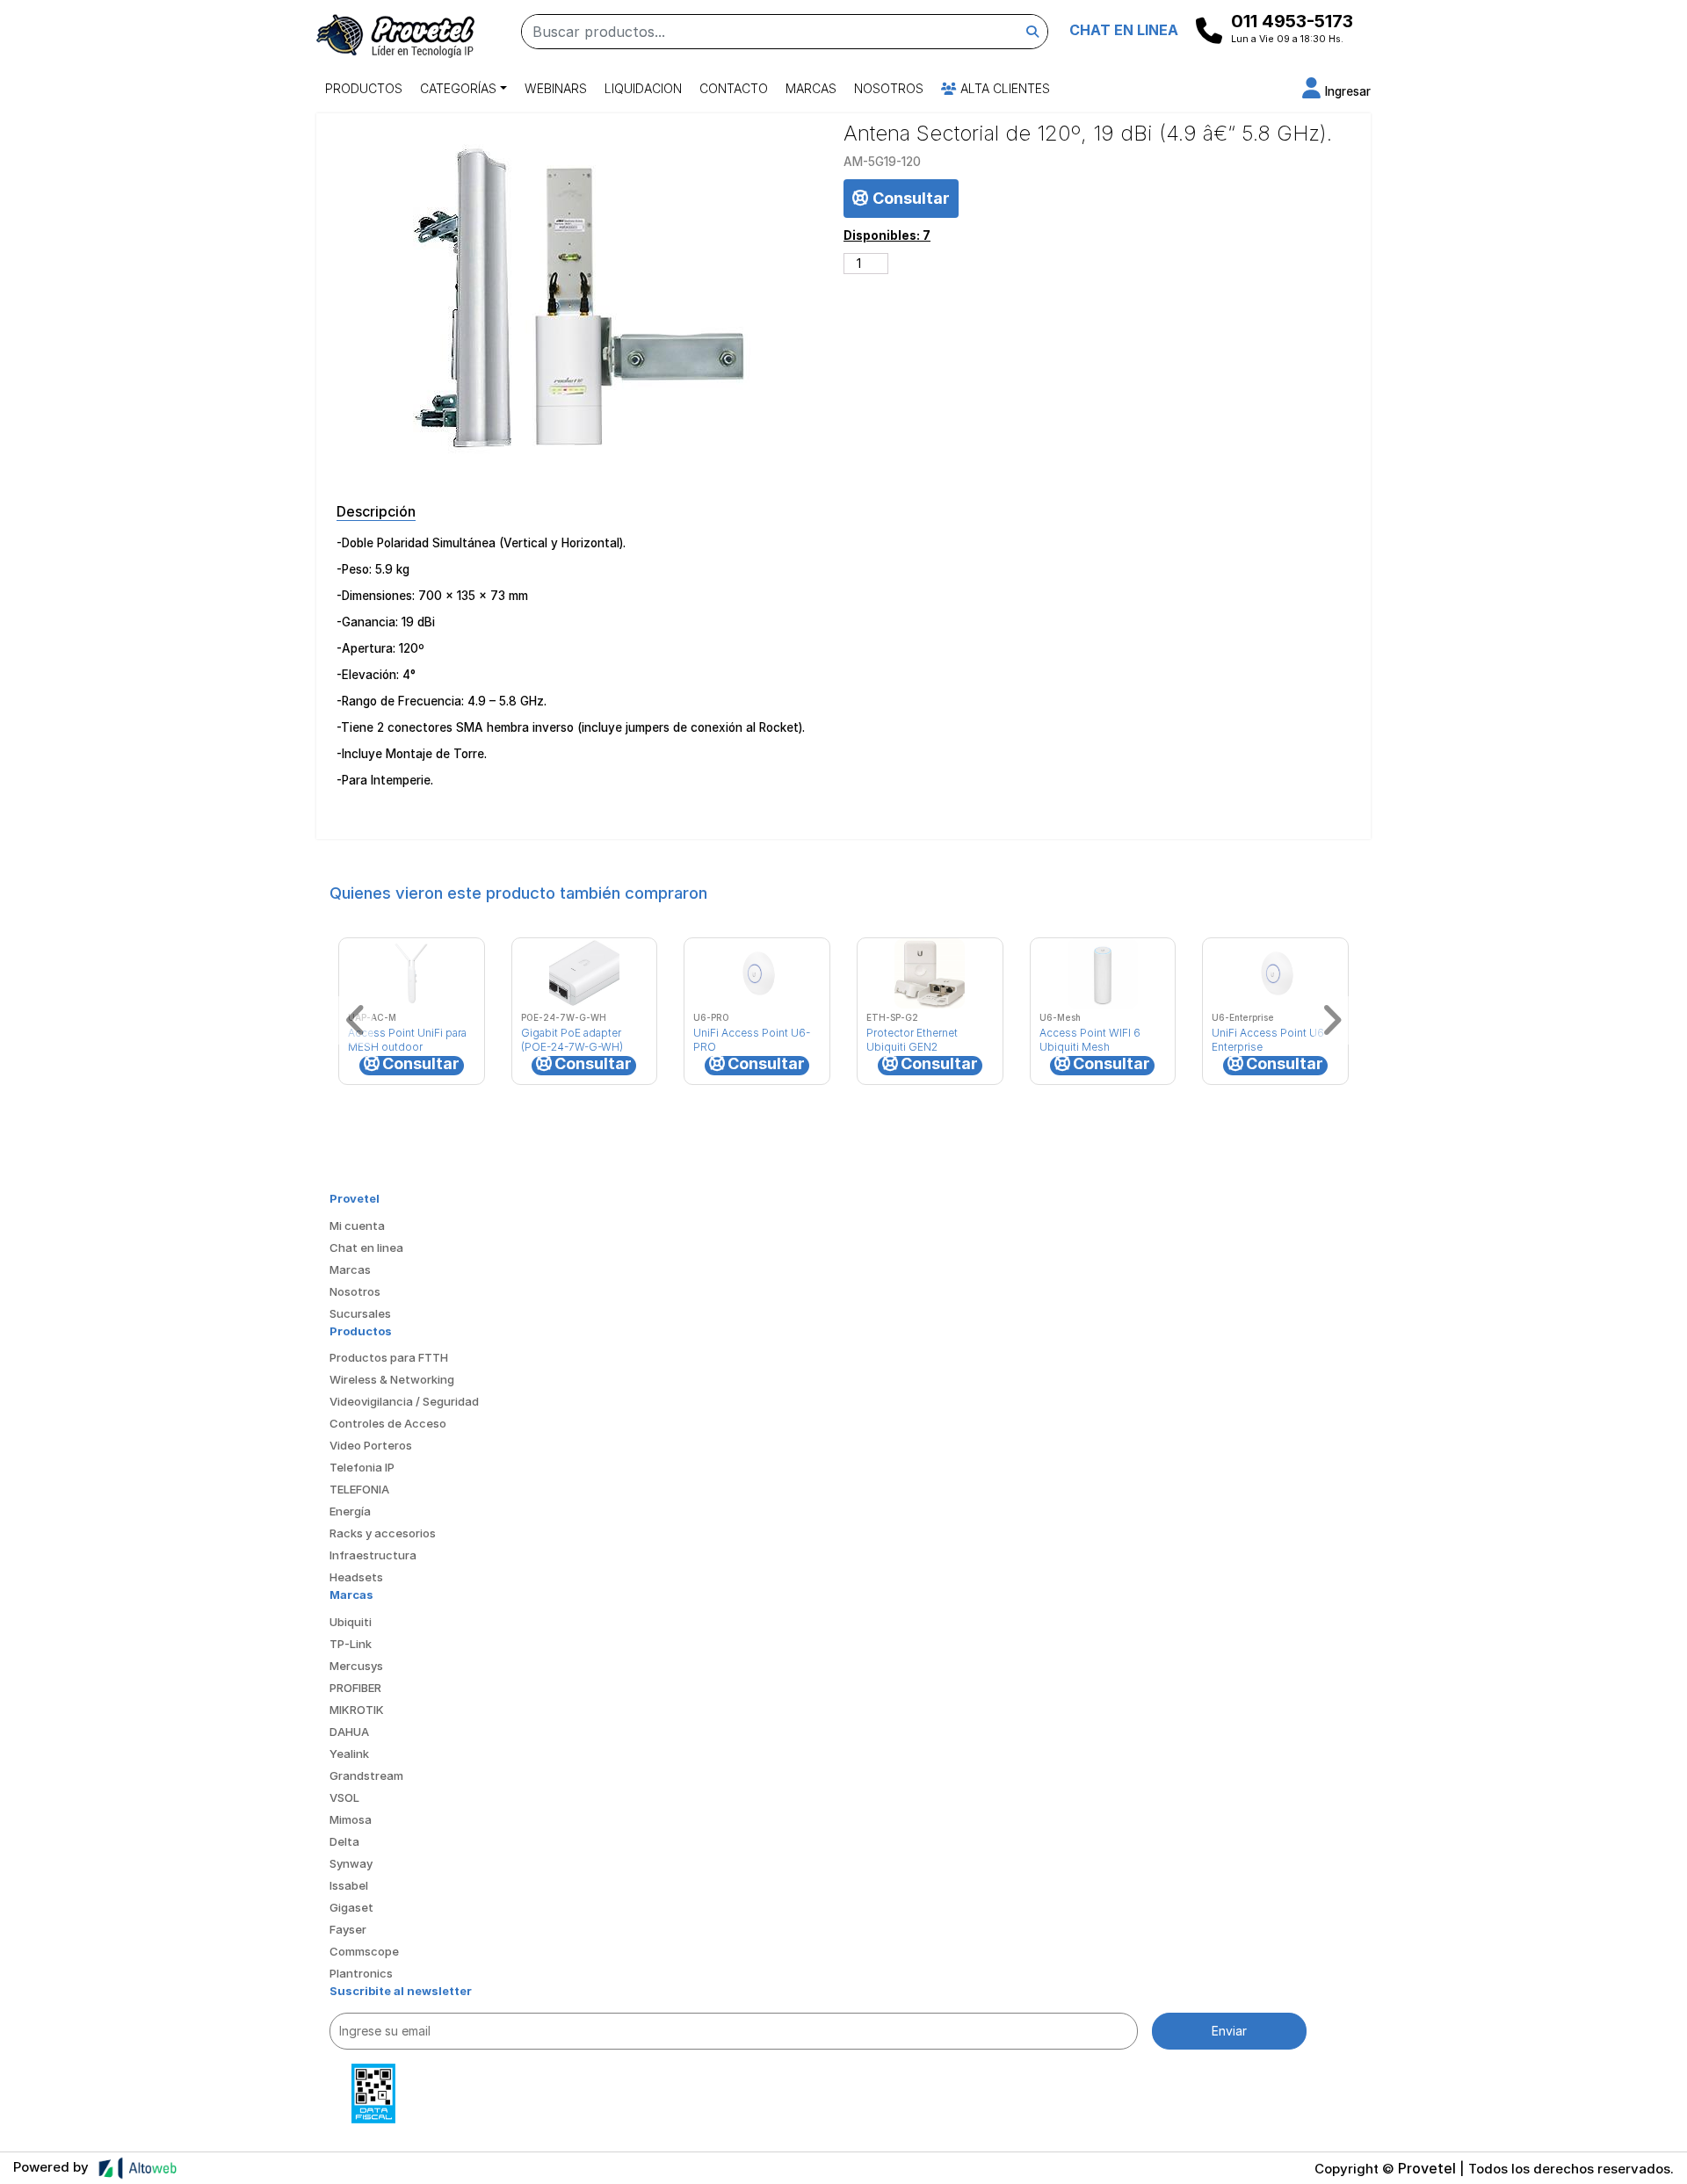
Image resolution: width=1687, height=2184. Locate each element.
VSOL (344, 1797)
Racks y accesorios (383, 1533)
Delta (344, 1841)
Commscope (364, 1951)
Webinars (556, 88)
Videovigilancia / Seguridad (404, 1401)
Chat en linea (366, 1247)
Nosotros (889, 88)
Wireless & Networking (392, 1379)
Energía (350, 1511)
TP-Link (351, 1644)
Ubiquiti (351, 1622)
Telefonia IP (362, 1467)
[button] (1336, 91)
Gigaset (351, 1907)
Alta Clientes (1003, 88)
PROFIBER (355, 1688)
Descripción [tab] (376, 511)
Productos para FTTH (389, 1357)
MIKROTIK (357, 1710)
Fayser (348, 1929)
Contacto (734, 88)
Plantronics (361, 1973)
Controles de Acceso (388, 1423)
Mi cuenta (357, 1226)
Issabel (349, 1885)
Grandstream (366, 1775)
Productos (364, 88)
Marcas (811, 88)
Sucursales (360, 1313)
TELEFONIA (359, 1489)
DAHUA (349, 1732)
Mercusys (356, 1666)
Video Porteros (371, 1445)
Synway (351, 1863)
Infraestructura (373, 1555)
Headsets (356, 1577)
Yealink (349, 1754)
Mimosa (351, 1819)
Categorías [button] (458, 88)
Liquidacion (643, 88)
